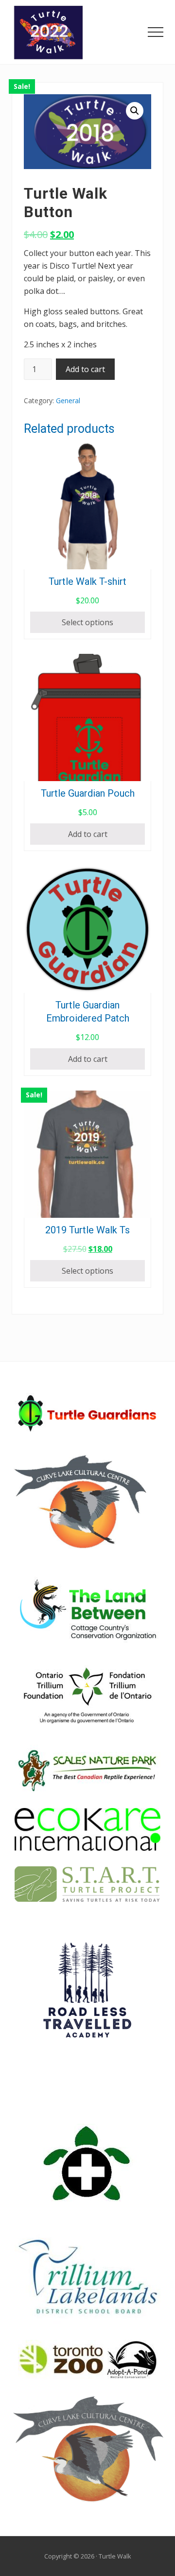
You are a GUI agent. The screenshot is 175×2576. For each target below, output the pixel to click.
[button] (156, 32)
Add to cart (85, 369)
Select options (87, 622)
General (68, 401)
